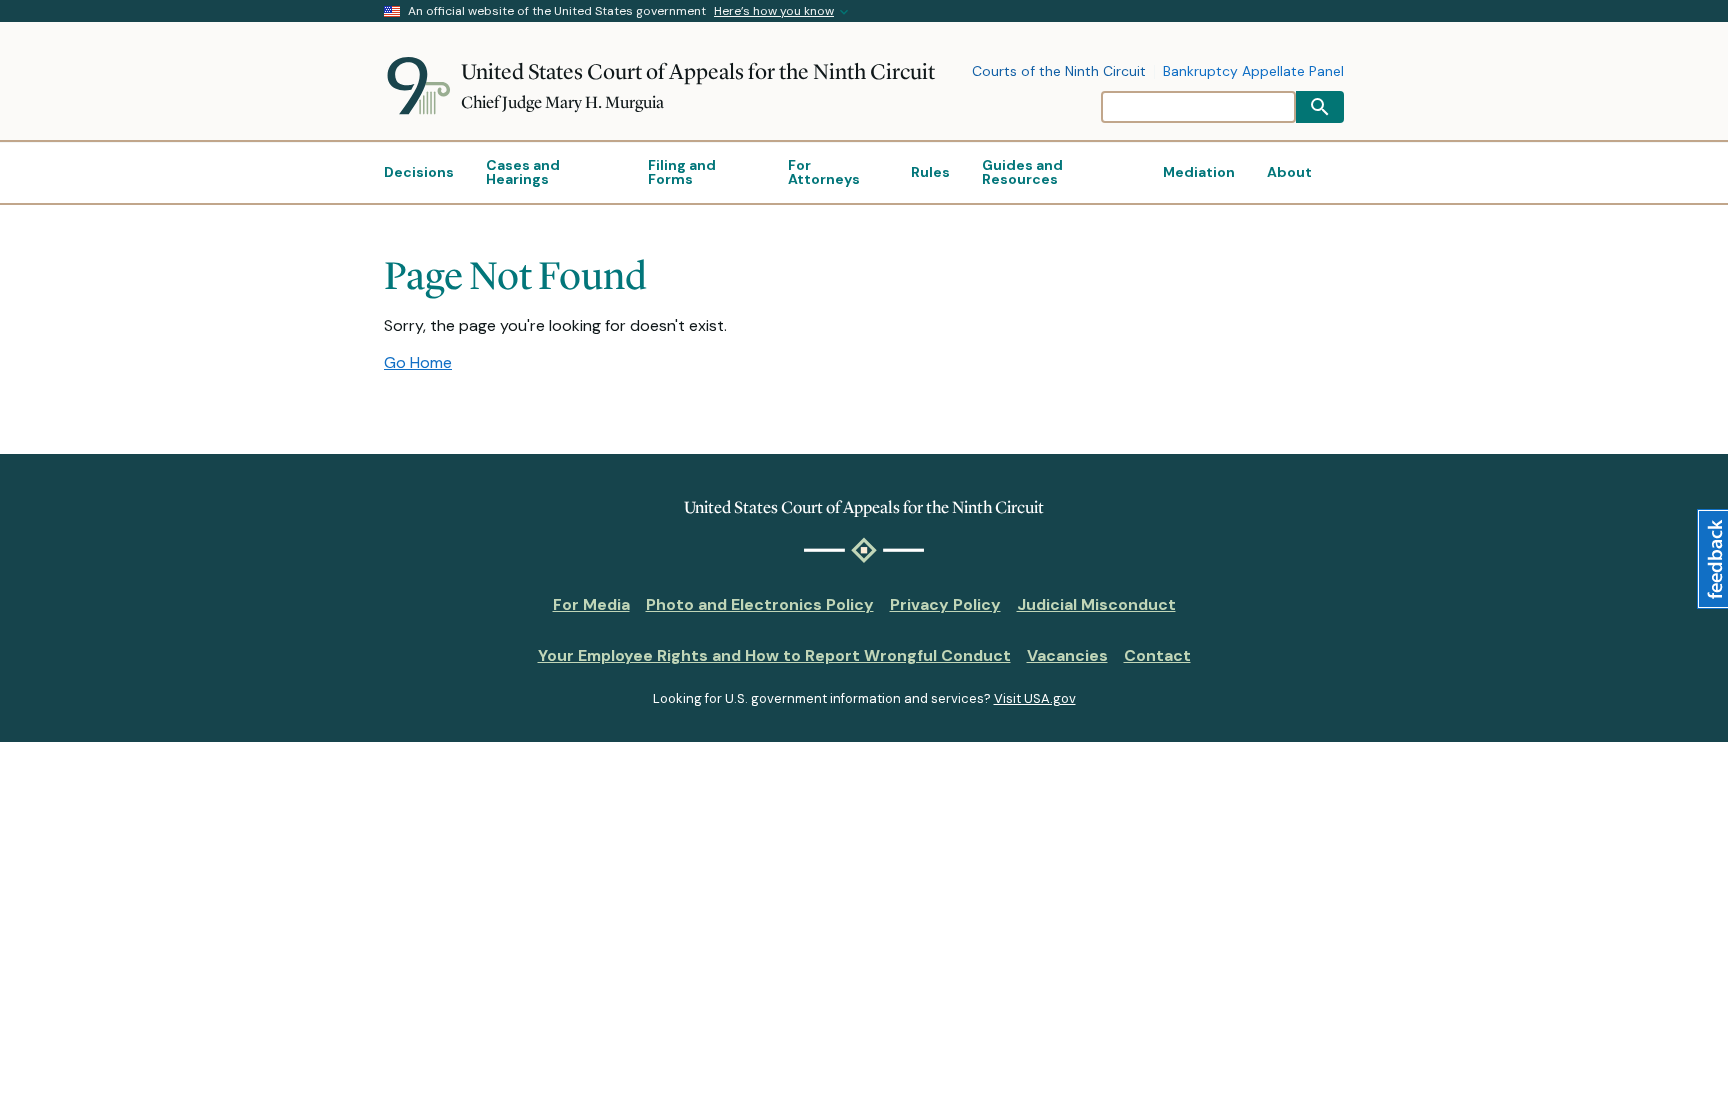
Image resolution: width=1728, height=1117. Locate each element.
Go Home (418, 362)
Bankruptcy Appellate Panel (1253, 72)
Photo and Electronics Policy (760, 604)
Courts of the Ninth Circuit (1059, 72)
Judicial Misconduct (1096, 604)
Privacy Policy (945, 604)
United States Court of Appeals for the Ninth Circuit (698, 71)
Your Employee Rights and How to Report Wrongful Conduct (774, 655)
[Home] (422, 86)
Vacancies (1067, 655)
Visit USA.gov (1035, 698)
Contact (1157, 655)
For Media (591, 604)
